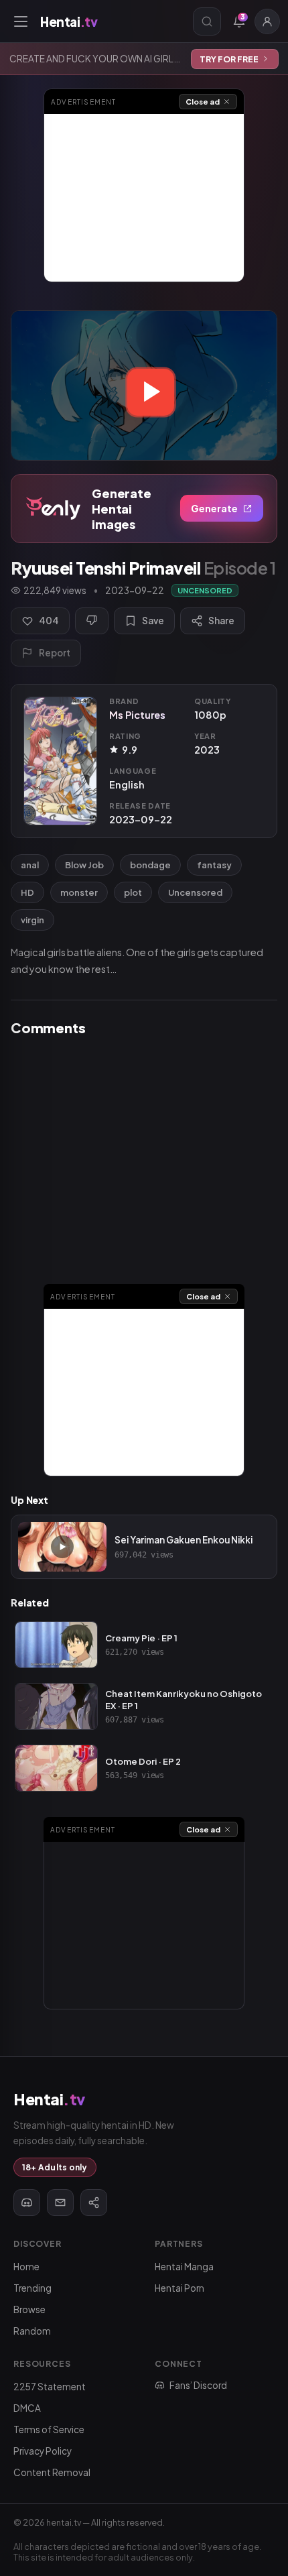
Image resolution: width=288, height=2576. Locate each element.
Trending (32, 2288)
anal (30, 865)
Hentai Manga (184, 2267)
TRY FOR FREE (229, 59)
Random (32, 2331)
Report (55, 653)
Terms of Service (49, 2429)
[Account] (267, 21)
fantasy (214, 865)
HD (27, 892)
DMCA (27, 2408)
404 (49, 621)
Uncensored (195, 892)
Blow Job (84, 865)
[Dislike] (92, 621)
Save (153, 621)
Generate (214, 508)
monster (79, 892)
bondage (150, 865)
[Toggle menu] (21, 21)
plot (133, 892)
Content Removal (52, 2472)
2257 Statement (50, 2387)
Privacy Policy (43, 2451)
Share (221, 621)
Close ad (203, 102)
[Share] (94, 2203)
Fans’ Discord (198, 2385)
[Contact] (60, 2203)
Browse (29, 2309)
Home (26, 2267)
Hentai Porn (179, 2288)
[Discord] (27, 2203)
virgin (32, 920)
